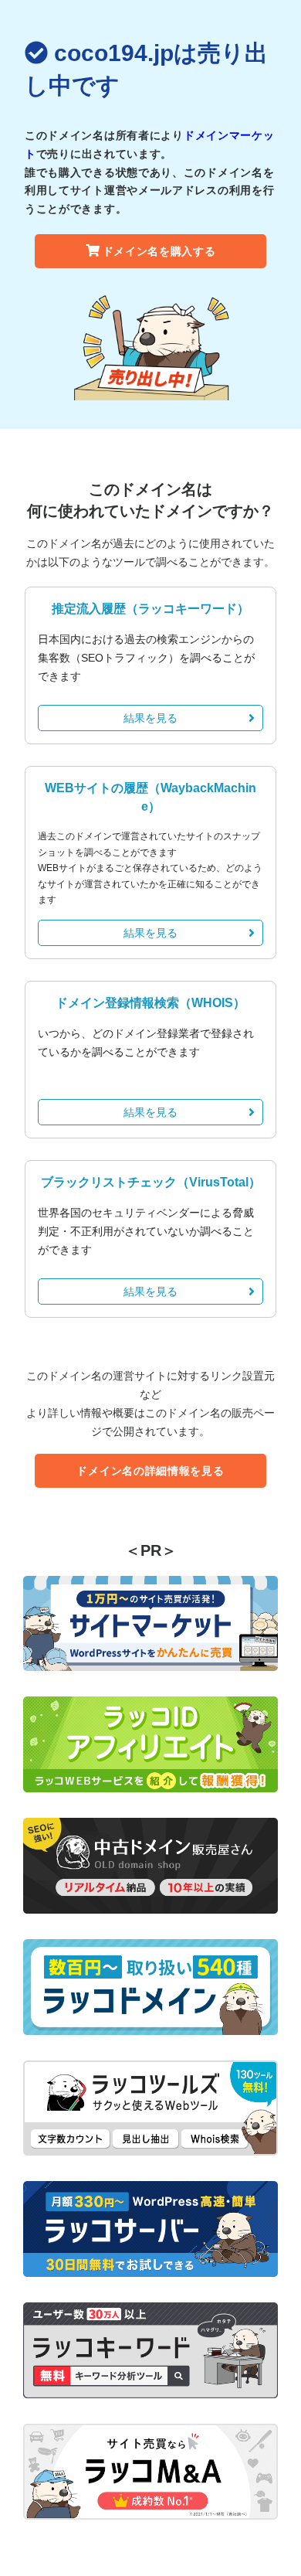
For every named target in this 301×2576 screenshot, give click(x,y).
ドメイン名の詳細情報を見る (150, 1471)
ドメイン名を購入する (159, 251)
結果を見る (150, 718)
